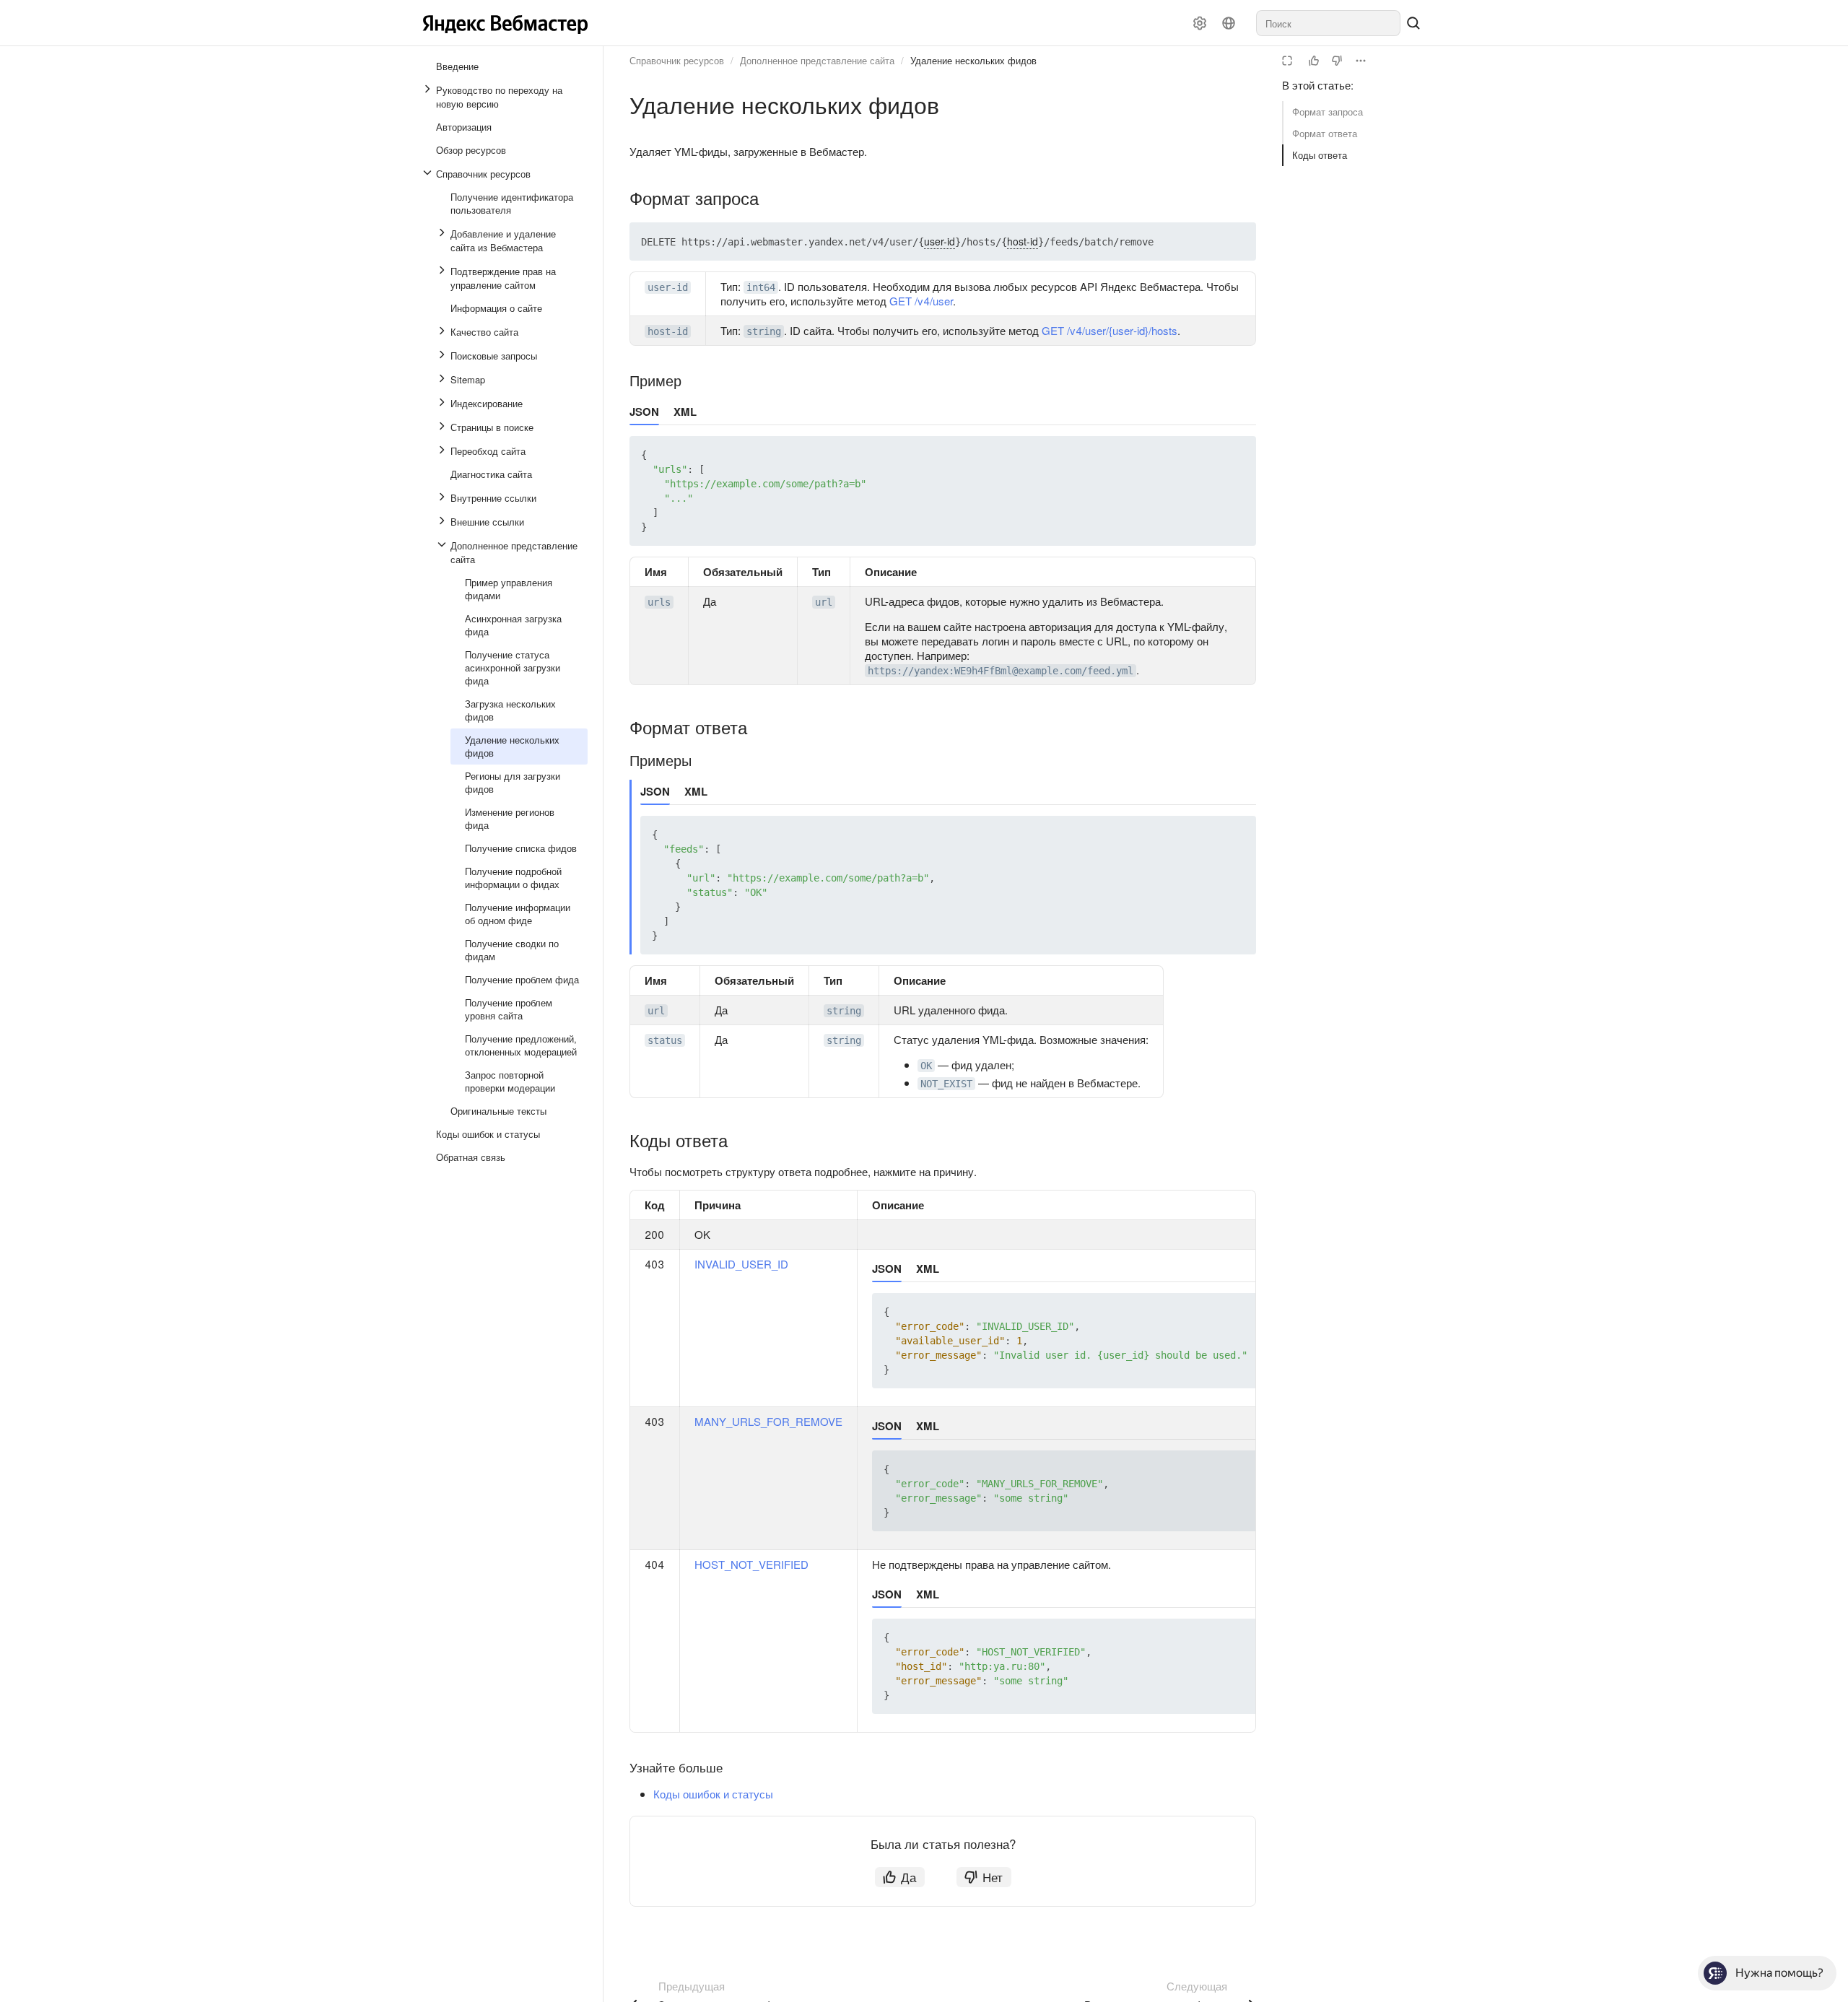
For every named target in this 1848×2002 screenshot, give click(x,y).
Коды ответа (1320, 155)
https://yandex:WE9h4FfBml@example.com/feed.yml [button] (1001, 671)
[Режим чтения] (1287, 61)
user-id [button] (668, 287)
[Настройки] (1200, 23)
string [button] (764, 331)
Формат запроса (1328, 112)
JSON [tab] (644, 412)
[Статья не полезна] (1337, 61)
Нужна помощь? (1779, 1973)
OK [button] (926, 1066)
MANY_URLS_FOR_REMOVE (768, 1421)
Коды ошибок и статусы (713, 1794)
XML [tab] (685, 412)
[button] (1211, 241)
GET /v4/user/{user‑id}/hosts (1110, 330)
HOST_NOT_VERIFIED (751, 1564)
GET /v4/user (921, 301)
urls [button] (659, 602)
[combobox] (1328, 23)
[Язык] (1229, 23)
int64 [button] (761, 287)
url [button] (824, 602)
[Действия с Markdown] (1361, 61)
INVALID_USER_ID (741, 1264)
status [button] (665, 1040)
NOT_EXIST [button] (946, 1084)
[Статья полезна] (1314, 61)
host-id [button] (668, 331)
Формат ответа (1325, 133)
